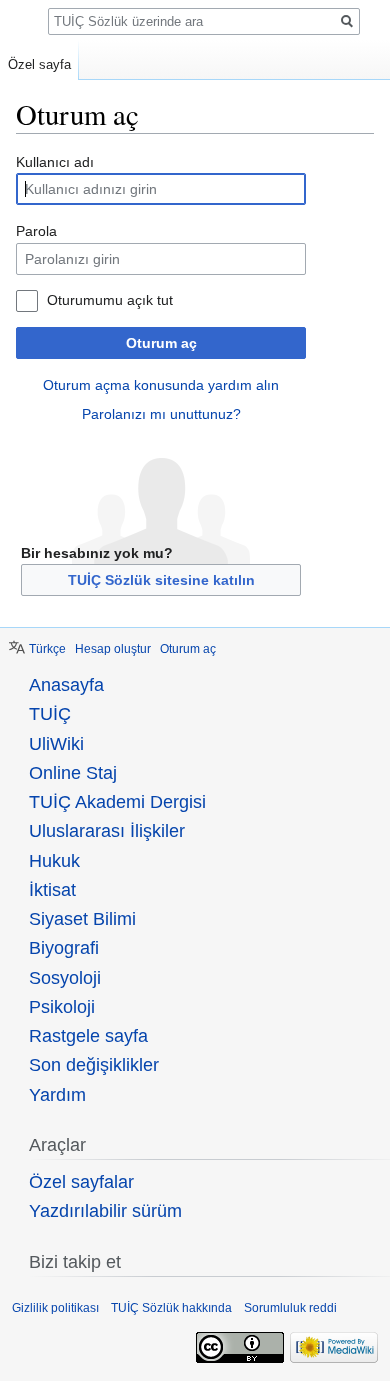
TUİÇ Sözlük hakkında (171, 1308)
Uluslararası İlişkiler (107, 831)
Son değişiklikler (94, 1065)
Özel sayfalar (81, 1182)
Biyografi (64, 948)
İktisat (52, 890)
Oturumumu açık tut (110, 300)
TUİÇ (50, 714)
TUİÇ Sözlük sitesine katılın (161, 580)
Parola (36, 231)
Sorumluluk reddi (290, 1308)
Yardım (57, 1095)
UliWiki (56, 744)
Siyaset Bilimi (82, 919)
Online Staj (73, 773)
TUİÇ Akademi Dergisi (117, 802)
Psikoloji (62, 1007)
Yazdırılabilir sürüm (105, 1211)
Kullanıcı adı (55, 162)
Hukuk (54, 861)
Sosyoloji (65, 978)
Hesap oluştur (113, 649)
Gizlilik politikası (55, 1308)
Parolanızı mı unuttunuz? (161, 414)
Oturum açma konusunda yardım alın (161, 385)
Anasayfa (66, 685)
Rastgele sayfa (88, 1036)
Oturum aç (161, 343)
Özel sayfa (39, 64)
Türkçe (47, 649)
